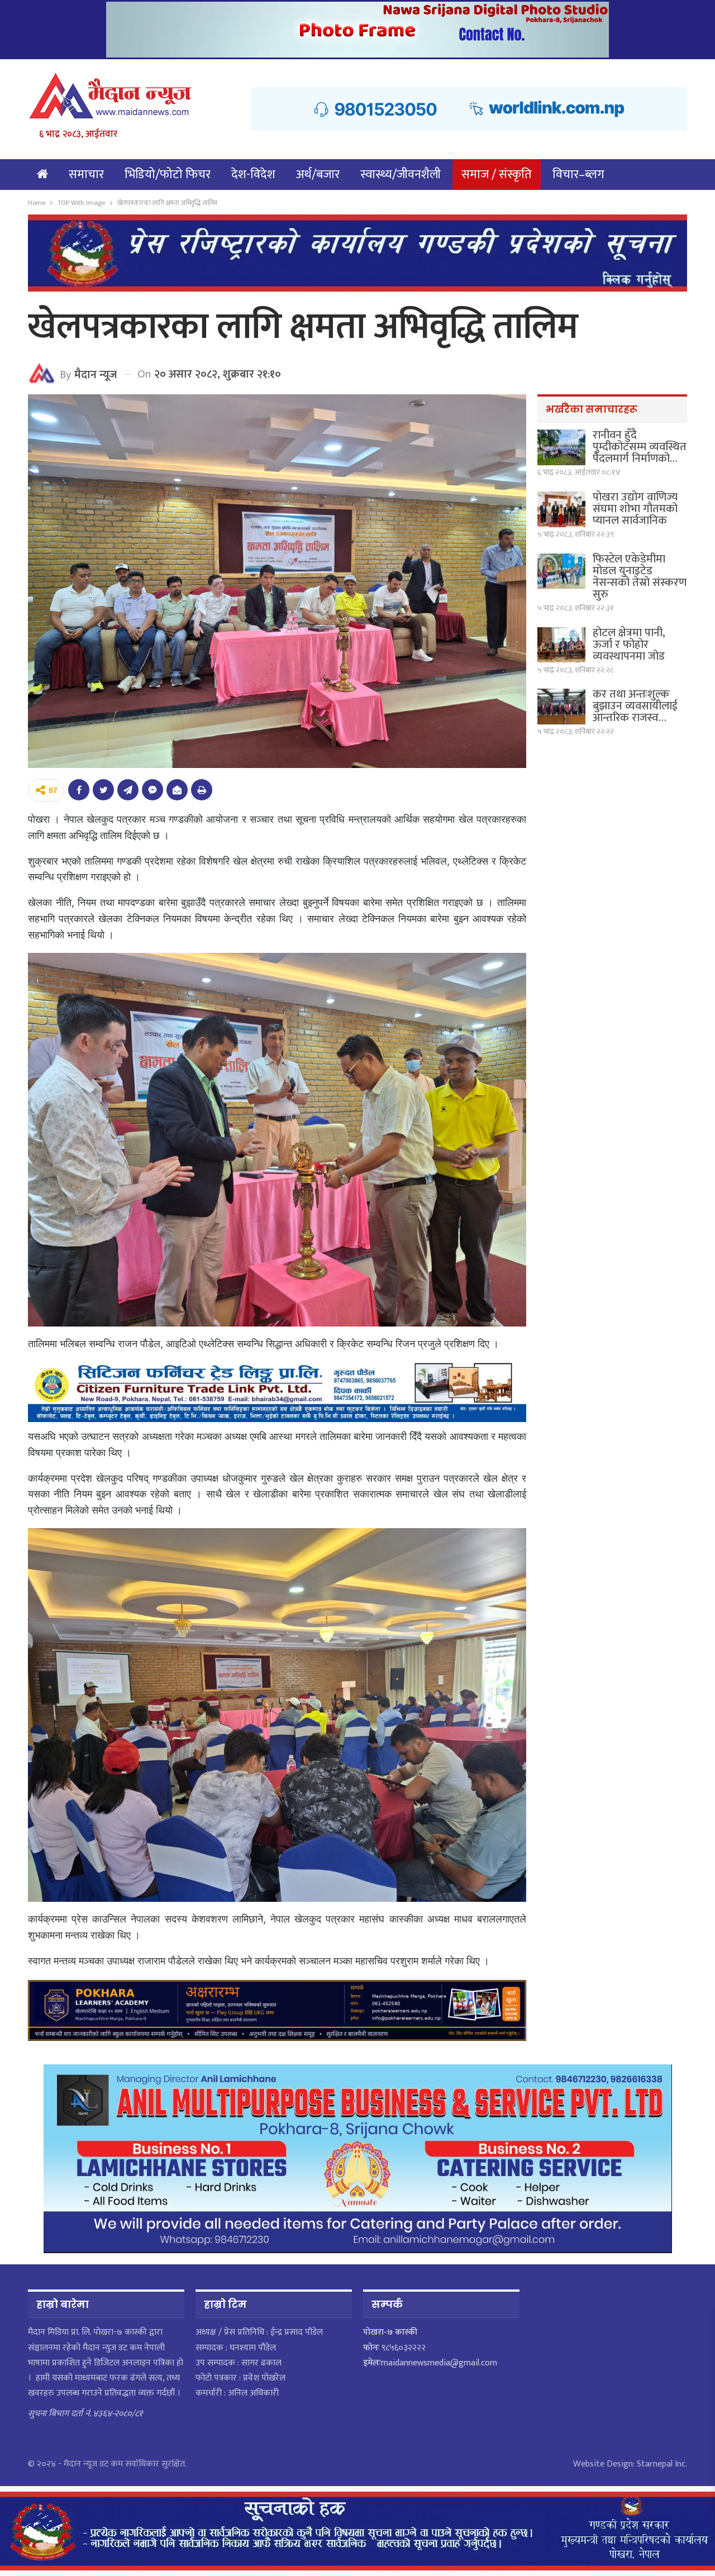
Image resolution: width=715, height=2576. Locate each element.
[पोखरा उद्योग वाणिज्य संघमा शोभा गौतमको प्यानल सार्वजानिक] (561, 509)
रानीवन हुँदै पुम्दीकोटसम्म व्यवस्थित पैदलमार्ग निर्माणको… (640, 447)
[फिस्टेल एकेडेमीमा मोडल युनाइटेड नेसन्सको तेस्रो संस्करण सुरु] (561, 571)
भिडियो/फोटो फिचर (168, 175)
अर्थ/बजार (318, 175)
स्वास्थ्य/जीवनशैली (401, 175)
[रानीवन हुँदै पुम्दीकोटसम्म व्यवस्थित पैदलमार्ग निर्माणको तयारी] (561, 447)
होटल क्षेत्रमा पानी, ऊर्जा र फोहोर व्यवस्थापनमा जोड (629, 645)
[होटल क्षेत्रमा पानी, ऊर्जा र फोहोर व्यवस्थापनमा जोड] (561, 645)
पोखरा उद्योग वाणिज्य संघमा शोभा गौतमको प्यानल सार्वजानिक (635, 509)
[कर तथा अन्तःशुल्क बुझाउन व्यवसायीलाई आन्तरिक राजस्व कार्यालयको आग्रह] (561, 707)
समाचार (86, 175)
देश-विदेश (253, 175)
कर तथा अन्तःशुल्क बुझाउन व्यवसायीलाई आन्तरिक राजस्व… (635, 706)
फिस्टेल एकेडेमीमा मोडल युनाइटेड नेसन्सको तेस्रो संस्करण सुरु (640, 577)
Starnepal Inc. (662, 2464)
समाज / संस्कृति (497, 175)
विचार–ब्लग (578, 175)
